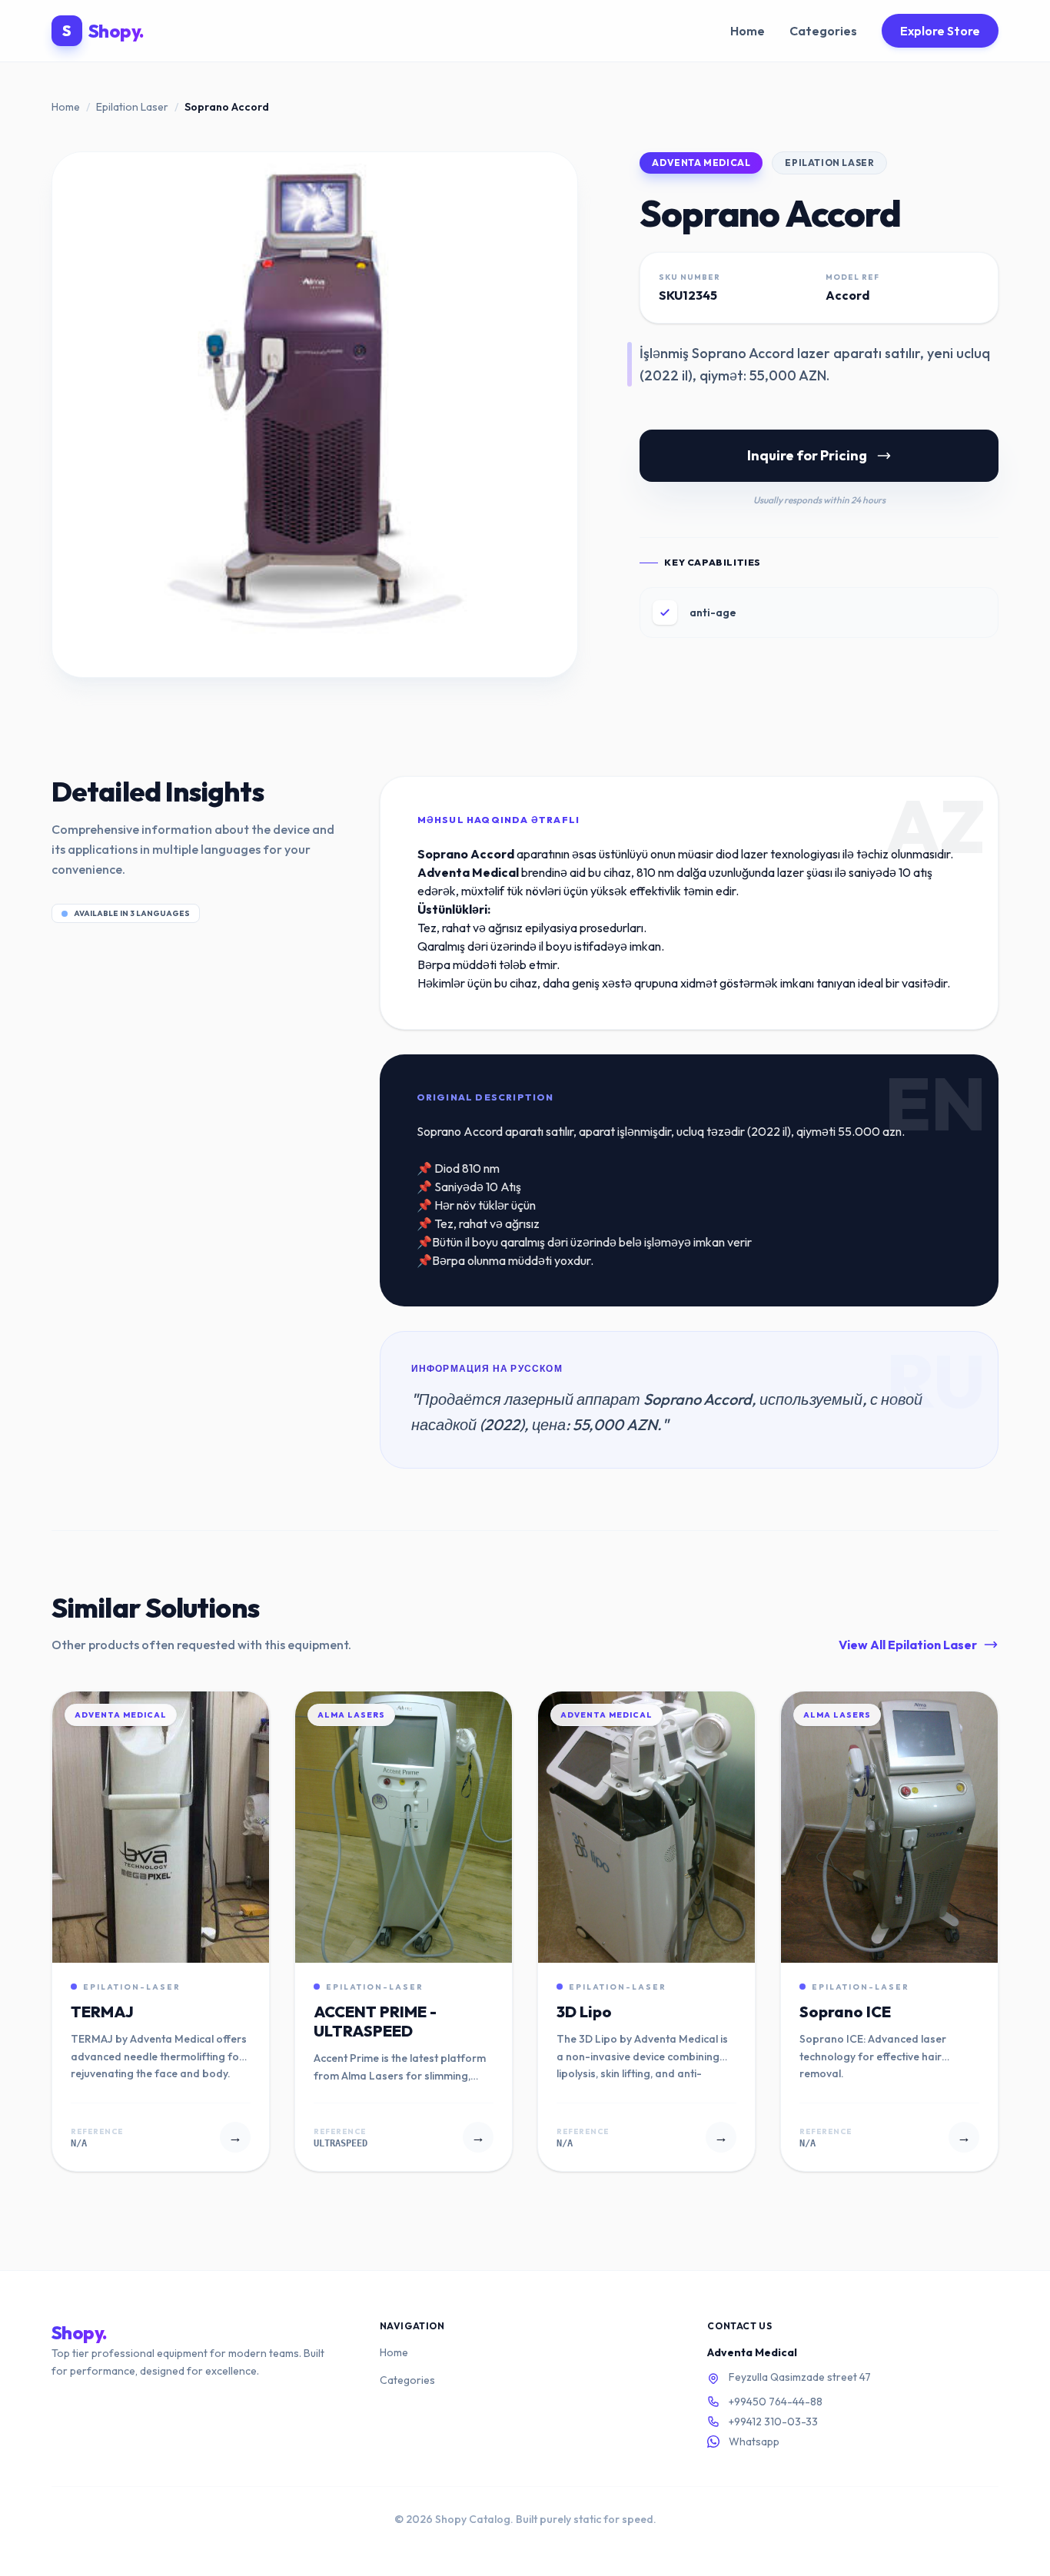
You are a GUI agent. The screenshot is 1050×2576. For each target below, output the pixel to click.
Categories (823, 31)
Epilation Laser (132, 107)
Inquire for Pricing (807, 455)
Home (748, 31)
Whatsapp (754, 2442)
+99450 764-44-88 (776, 2402)
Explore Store (940, 31)
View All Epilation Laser (908, 1645)
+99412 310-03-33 (773, 2422)
